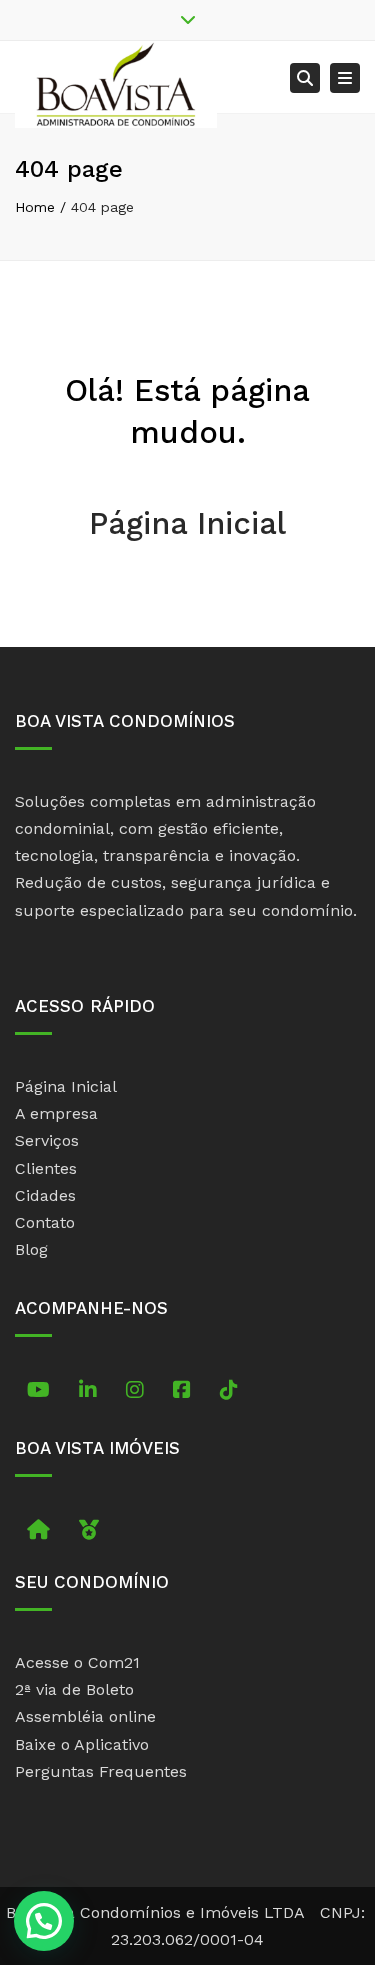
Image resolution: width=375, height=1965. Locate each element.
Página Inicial (187, 523)
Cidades (45, 1195)
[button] (44, 1921)
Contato (45, 1222)
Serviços (47, 1140)
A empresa (56, 1113)
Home (35, 207)
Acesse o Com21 (77, 1662)
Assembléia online (85, 1716)
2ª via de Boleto (74, 1689)
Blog (31, 1249)
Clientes (46, 1168)
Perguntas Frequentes (101, 1771)
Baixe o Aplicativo (82, 1744)
